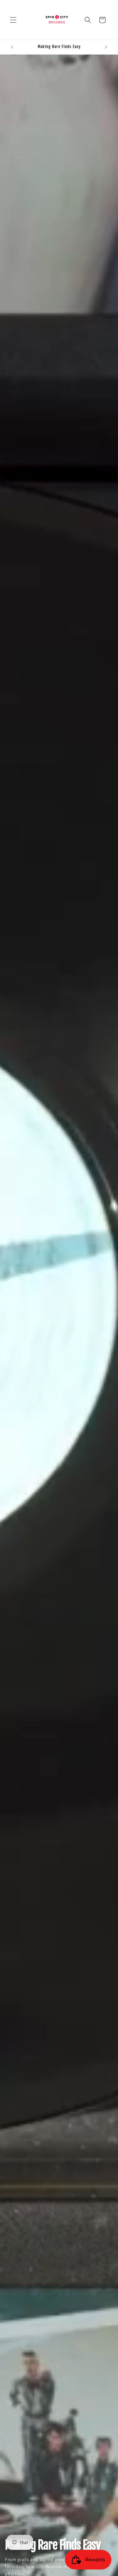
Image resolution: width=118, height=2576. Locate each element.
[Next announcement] (106, 47)
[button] (13, 20)
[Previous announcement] (12, 47)
